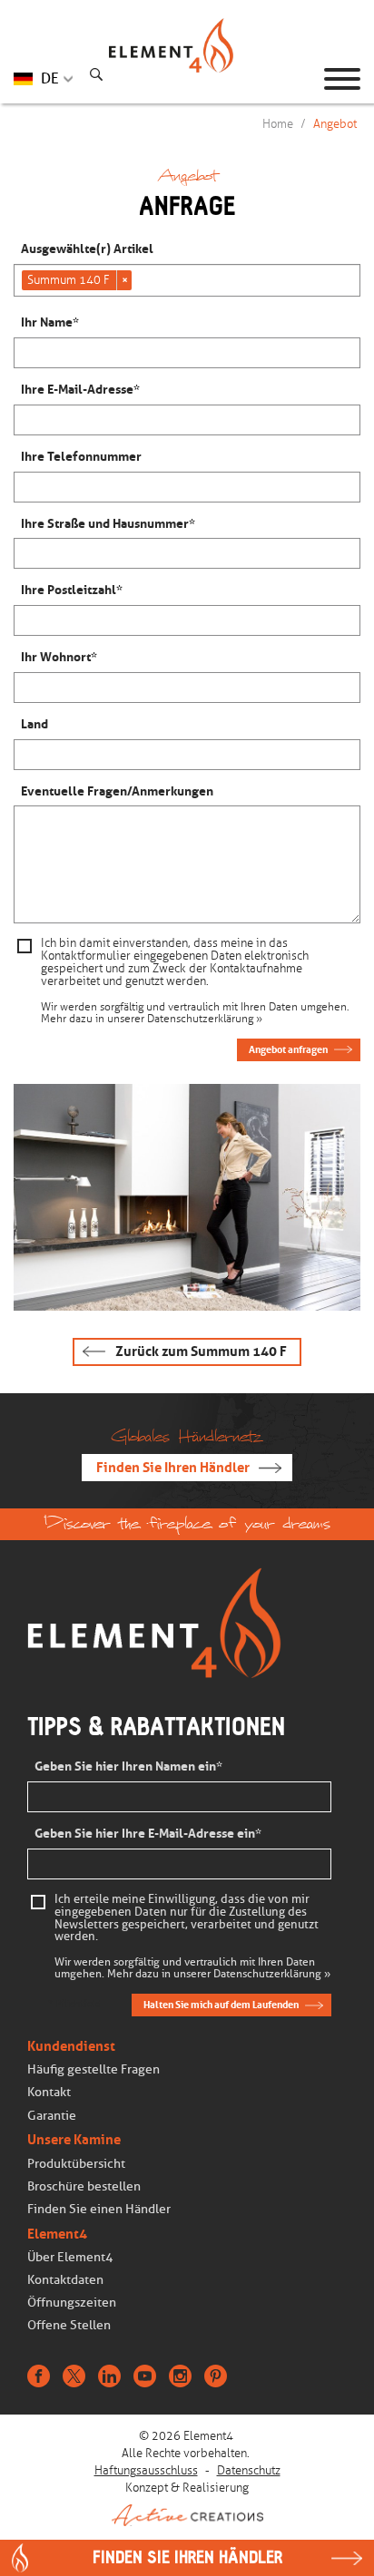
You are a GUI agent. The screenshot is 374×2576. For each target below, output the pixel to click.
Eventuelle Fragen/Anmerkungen (117, 791)
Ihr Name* (50, 322)
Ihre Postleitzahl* (72, 590)
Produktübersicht (76, 2164)
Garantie (52, 2116)
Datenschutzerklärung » (205, 1019)
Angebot (335, 124)
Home (278, 124)
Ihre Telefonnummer (81, 457)
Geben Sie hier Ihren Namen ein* (128, 1766)
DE (50, 78)
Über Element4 (70, 2257)
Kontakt (49, 2092)
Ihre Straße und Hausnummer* (108, 524)
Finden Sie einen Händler (99, 2209)
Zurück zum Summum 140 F (201, 1351)
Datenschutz (249, 2470)
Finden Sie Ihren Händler (173, 1468)
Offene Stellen (69, 2325)
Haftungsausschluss (146, 2470)
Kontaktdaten (65, 2280)
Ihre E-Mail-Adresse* (80, 390)
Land (34, 724)
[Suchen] (96, 77)
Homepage (187, 79)
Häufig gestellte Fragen (93, 2069)
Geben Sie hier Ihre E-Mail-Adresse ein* (148, 1834)
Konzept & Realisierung (187, 2488)
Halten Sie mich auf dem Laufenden (221, 2005)
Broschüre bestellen (84, 2186)
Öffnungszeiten (72, 2303)
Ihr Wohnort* (59, 657)
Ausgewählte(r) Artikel (87, 249)
